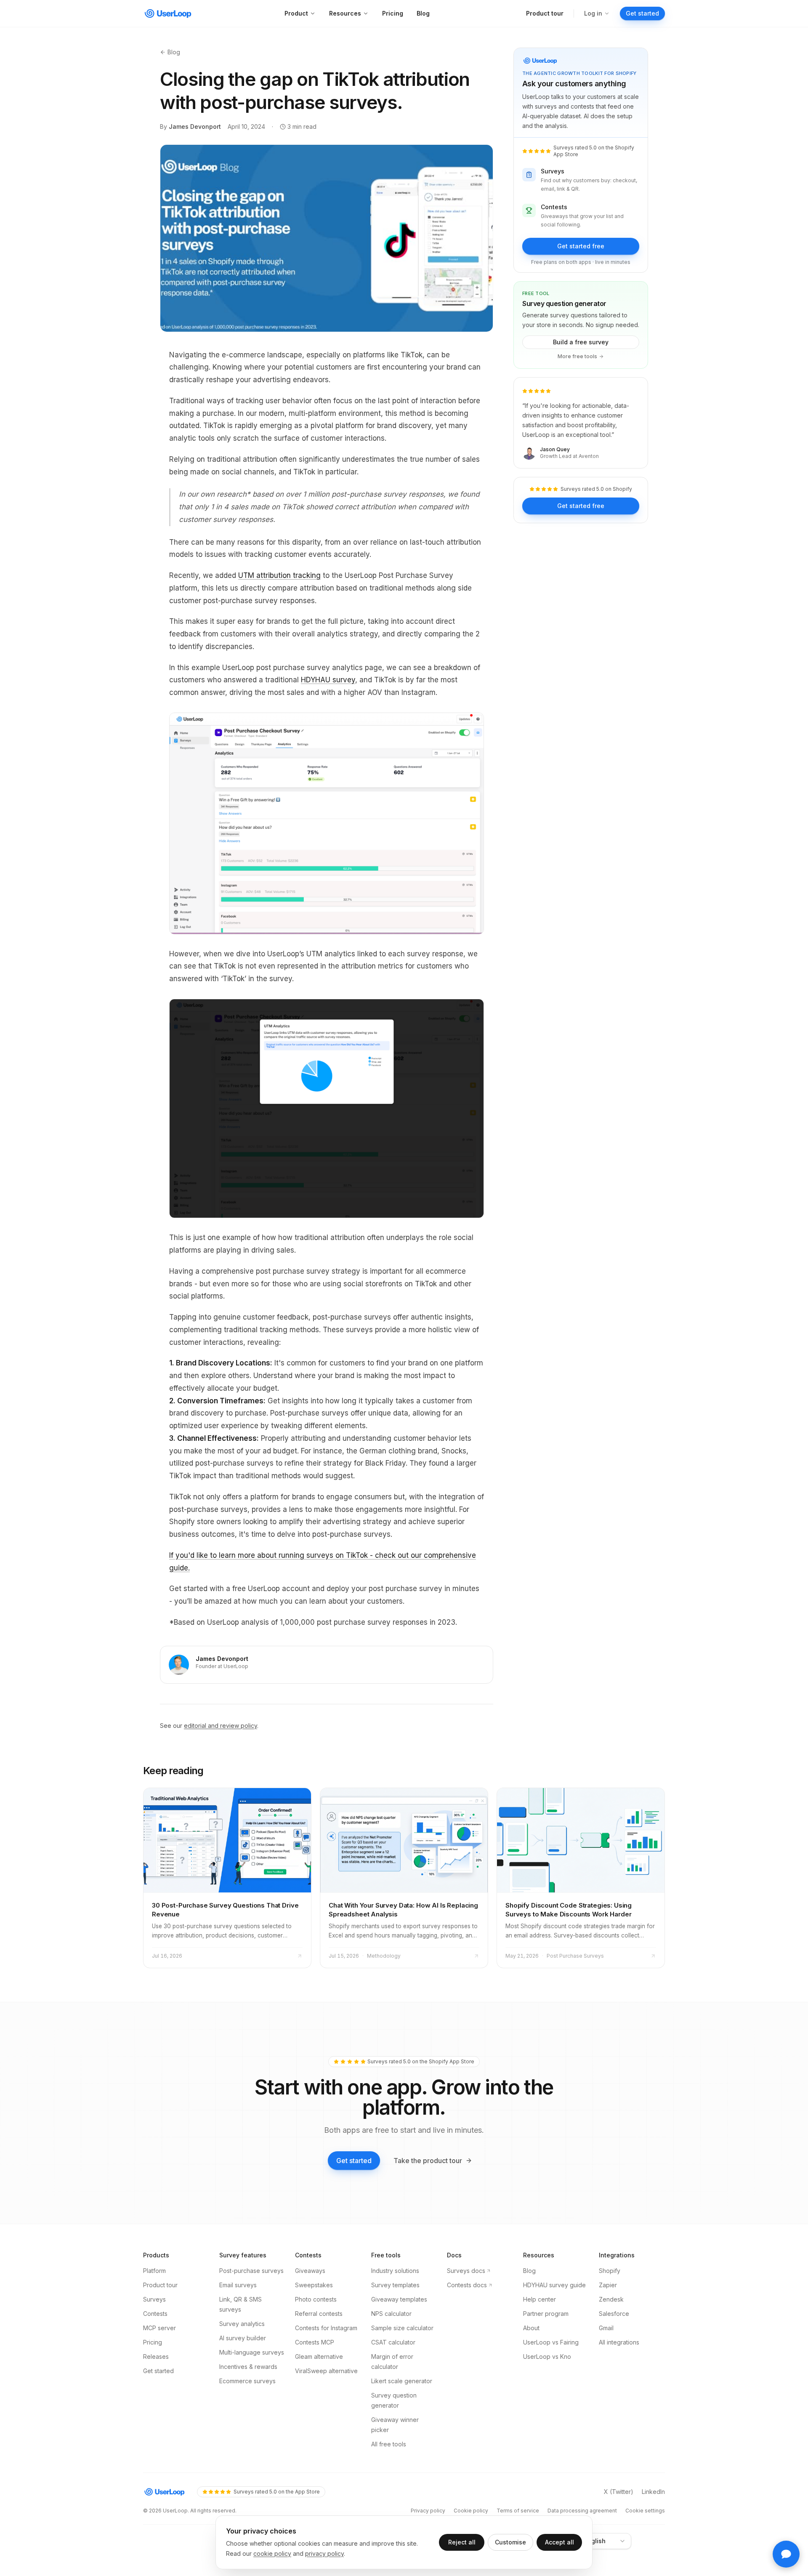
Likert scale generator (402, 2381)
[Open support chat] (786, 2554)
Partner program (546, 2314)
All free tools (389, 2444)
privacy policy (324, 2553)
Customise (510, 2542)
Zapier (608, 2285)
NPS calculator (391, 2314)
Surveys (154, 2299)
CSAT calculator (393, 2342)
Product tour (545, 13)
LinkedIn (653, 2492)
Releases (156, 2356)
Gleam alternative (319, 2356)
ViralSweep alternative (326, 2371)
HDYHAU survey (328, 680)
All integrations (619, 2342)
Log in (593, 13)
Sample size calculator (402, 2328)
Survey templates (395, 2285)
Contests (155, 2314)
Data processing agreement (582, 2511)
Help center (540, 2299)
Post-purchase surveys (251, 2271)
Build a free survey (581, 342)
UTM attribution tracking (279, 575)
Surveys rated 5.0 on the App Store (277, 2492)
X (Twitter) (619, 2492)
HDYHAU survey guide (554, 2285)
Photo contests (316, 2299)
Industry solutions (395, 2271)
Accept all (559, 2542)
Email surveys (238, 2285)
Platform (154, 2271)
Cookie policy (471, 2511)
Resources (345, 13)
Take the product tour (428, 2161)
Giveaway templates (399, 2299)
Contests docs (467, 2285)
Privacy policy (428, 2511)
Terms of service (518, 2511)
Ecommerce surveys (247, 2381)
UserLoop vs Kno (547, 2356)
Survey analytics (242, 2324)
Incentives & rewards (248, 2367)
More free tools (577, 356)
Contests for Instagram (326, 2328)
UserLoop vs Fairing (551, 2342)
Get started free (581, 246)
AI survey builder (243, 2338)
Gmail (606, 2328)
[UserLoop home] (169, 13)
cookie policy (272, 2553)
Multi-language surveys (252, 2352)
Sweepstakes (314, 2285)
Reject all (462, 2542)
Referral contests (319, 2314)
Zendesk (611, 2299)
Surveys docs (466, 2271)
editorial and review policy (221, 1726)
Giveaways (310, 2271)
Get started (642, 13)
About (531, 2328)
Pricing (393, 13)
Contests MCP (315, 2342)
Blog (423, 13)
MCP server (159, 2328)
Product (296, 13)
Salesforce (614, 2314)
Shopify (610, 2271)
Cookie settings (645, 2511)
